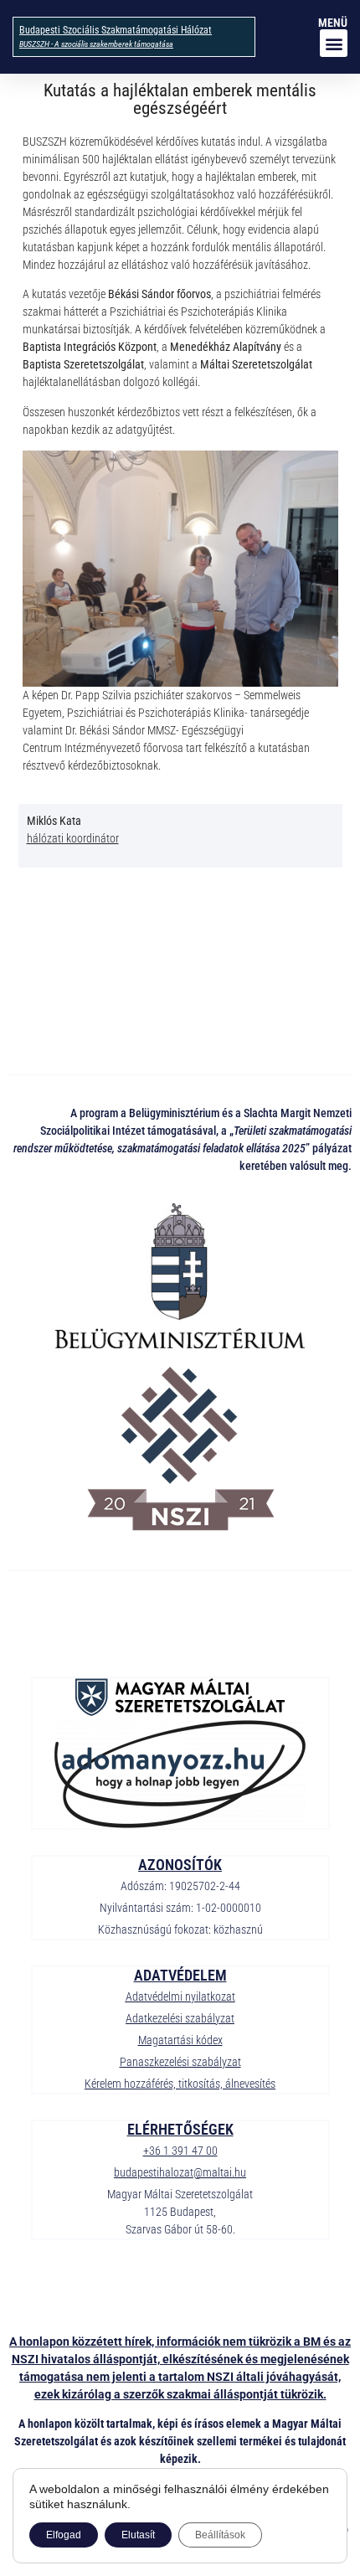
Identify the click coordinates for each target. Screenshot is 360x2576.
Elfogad (64, 2535)
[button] (334, 43)
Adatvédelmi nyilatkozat (180, 1996)
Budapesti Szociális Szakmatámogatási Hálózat (116, 30)
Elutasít (138, 2535)
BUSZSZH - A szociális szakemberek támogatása (96, 44)
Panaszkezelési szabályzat (180, 2062)
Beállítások (220, 2535)
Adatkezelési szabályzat (180, 2018)
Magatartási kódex (180, 2040)
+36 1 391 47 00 (180, 2151)
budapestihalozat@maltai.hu (180, 2172)
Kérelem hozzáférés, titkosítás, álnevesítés (180, 2084)
